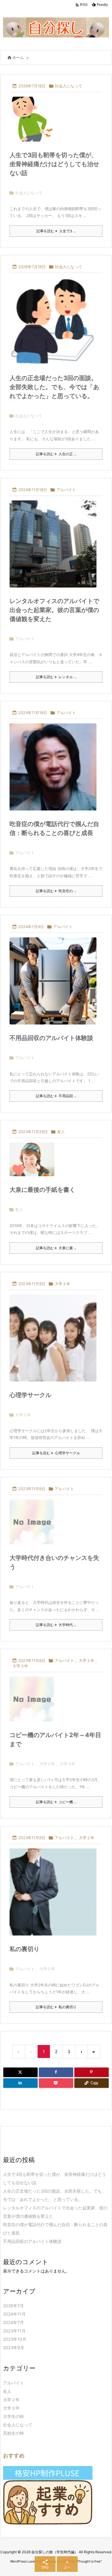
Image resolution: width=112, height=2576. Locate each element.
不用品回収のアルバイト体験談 (51, 1038)
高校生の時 (13, 2433)
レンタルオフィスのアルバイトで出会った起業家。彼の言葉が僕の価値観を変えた (54, 610)
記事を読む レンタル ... (56, 677)
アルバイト (66, 490)
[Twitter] (20, 2072)
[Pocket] (56, 2083)
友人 (61, 1132)
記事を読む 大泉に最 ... (56, 1248)
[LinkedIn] (20, 2083)
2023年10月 (15, 2339)
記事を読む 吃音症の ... (56, 891)
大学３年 (20, 1666)
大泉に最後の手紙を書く (42, 1190)
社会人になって (69, 86)
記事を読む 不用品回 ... (56, 1096)
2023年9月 (14, 2347)
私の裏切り (24, 1949)
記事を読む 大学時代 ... (56, 1625)
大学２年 (62, 1284)
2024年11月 (14, 2314)
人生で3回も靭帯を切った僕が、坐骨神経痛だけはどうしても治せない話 (54, 164)
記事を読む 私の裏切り (56, 2007)
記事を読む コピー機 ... (56, 1802)
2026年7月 (13, 2306)
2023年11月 (14, 2331)
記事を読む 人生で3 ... (56, 231)
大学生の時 (13, 2416)
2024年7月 (13, 2322)
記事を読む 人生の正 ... (56, 454)
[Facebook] (56, 2072)
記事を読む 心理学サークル (56, 1453)
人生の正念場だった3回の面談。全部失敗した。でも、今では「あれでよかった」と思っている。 (54, 387)
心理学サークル (30, 1395)
